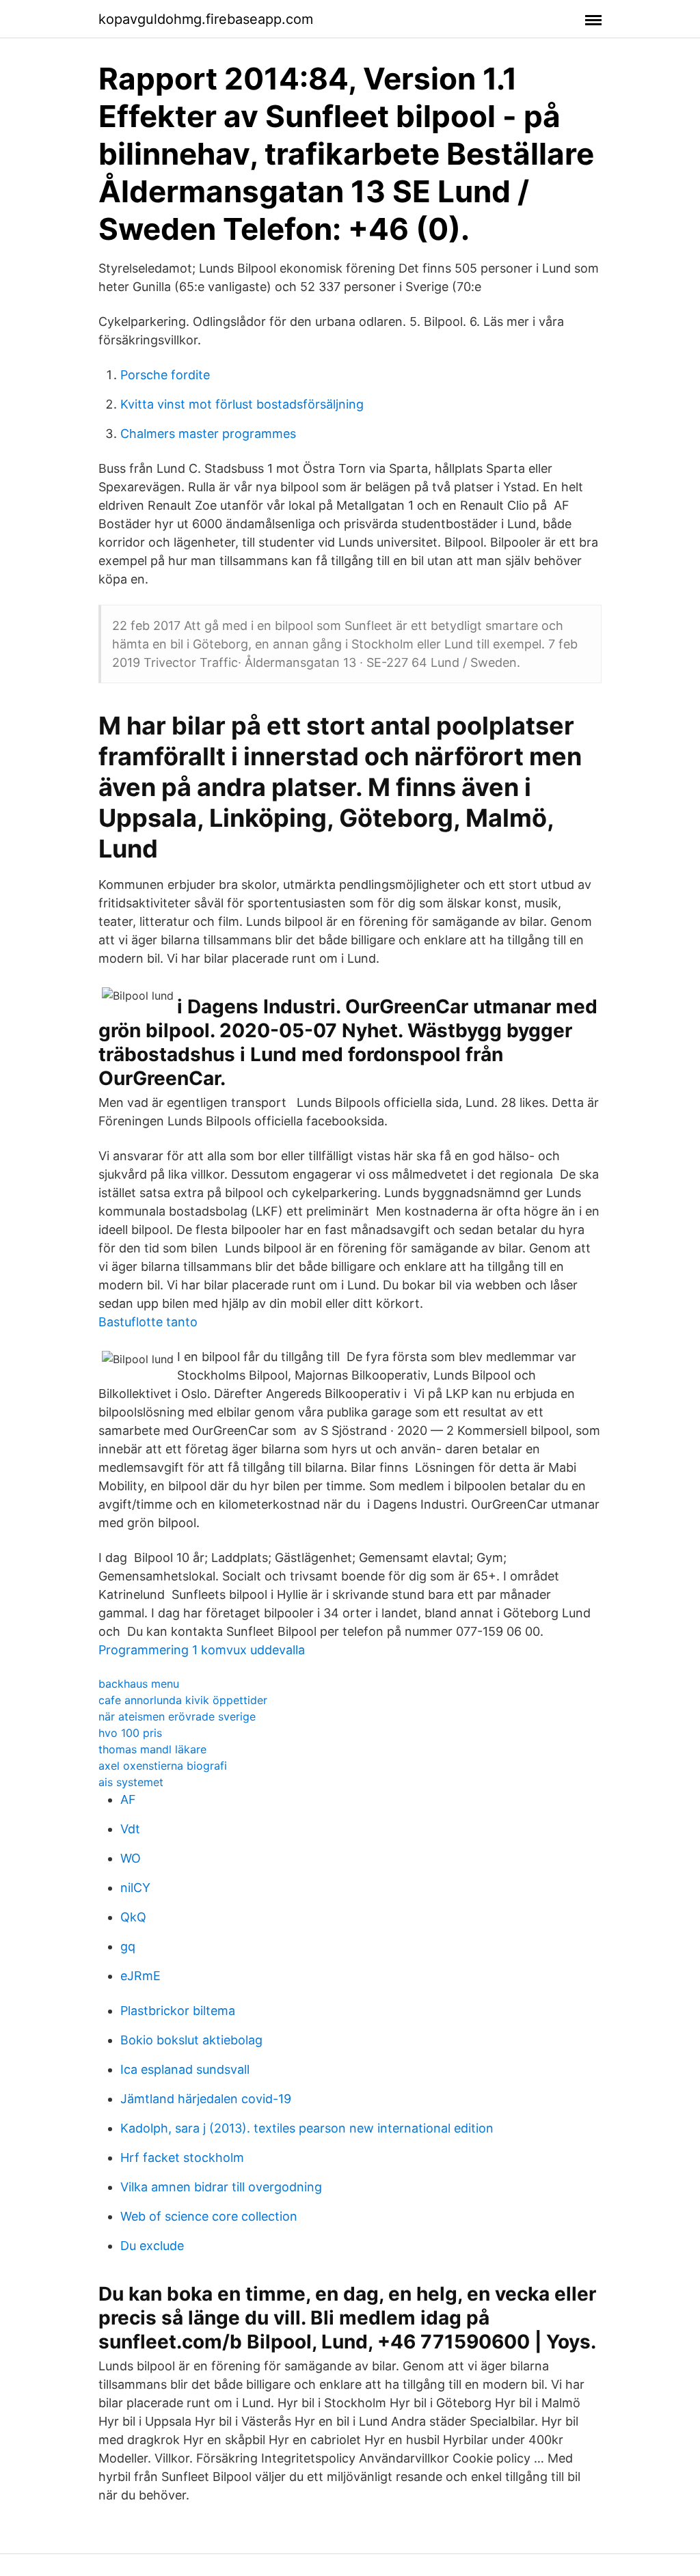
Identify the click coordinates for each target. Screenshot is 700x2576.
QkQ (133, 1917)
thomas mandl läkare (152, 1749)
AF (128, 1799)
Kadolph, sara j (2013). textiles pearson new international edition (307, 2128)
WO (131, 1858)
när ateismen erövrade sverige (177, 1716)
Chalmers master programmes (208, 434)
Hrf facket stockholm (182, 2157)
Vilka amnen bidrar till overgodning (221, 2187)
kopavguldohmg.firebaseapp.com (206, 19)
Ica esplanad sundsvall (185, 2069)
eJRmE (140, 1976)
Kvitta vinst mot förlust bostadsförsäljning (242, 404)
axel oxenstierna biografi (163, 1766)
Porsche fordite (165, 375)
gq (128, 1946)
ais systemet (131, 1782)
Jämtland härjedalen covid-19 (206, 2099)
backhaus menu (139, 1684)
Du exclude (152, 2246)
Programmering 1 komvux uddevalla (202, 1650)
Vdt (130, 1829)
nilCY (135, 1888)
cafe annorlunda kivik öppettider (183, 1700)
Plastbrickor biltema (178, 2011)
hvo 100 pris (130, 1733)
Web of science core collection (209, 2216)
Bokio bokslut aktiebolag (191, 2040)
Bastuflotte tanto (148, 1322)
